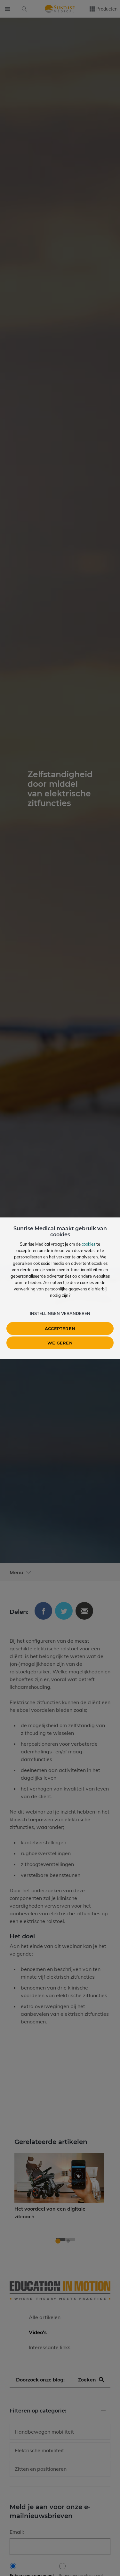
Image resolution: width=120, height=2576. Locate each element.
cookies (88, 1244)
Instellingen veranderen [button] (60, 1313)
